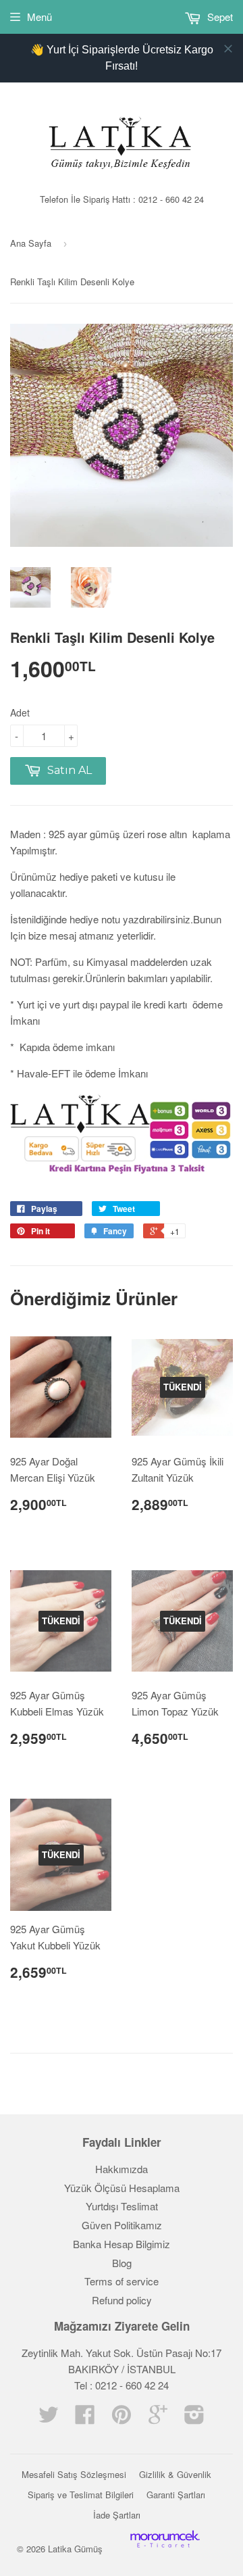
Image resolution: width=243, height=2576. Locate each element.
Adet (20, 712)
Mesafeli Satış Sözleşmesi (74, 2474)
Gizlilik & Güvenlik (175, 2474)
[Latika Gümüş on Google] (158, 2418)
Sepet (219, 17)
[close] (228, 49)
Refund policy (122, 2300)
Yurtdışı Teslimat (122, 2206)
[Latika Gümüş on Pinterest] (122, 2418)
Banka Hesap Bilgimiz (122, 2244)
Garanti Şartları (176, 2495)
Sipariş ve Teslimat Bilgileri (81, 2495)
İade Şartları (117, 2515)
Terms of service (122, 2281)
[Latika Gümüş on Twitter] (49, 2418)
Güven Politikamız (122, 2225)
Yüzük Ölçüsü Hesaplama (122, 2188)
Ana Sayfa (31, 243)
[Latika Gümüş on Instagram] (194, 2418)
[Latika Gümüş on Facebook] (85, 2418)
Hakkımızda (122, 2169)
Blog (122, 2263)
